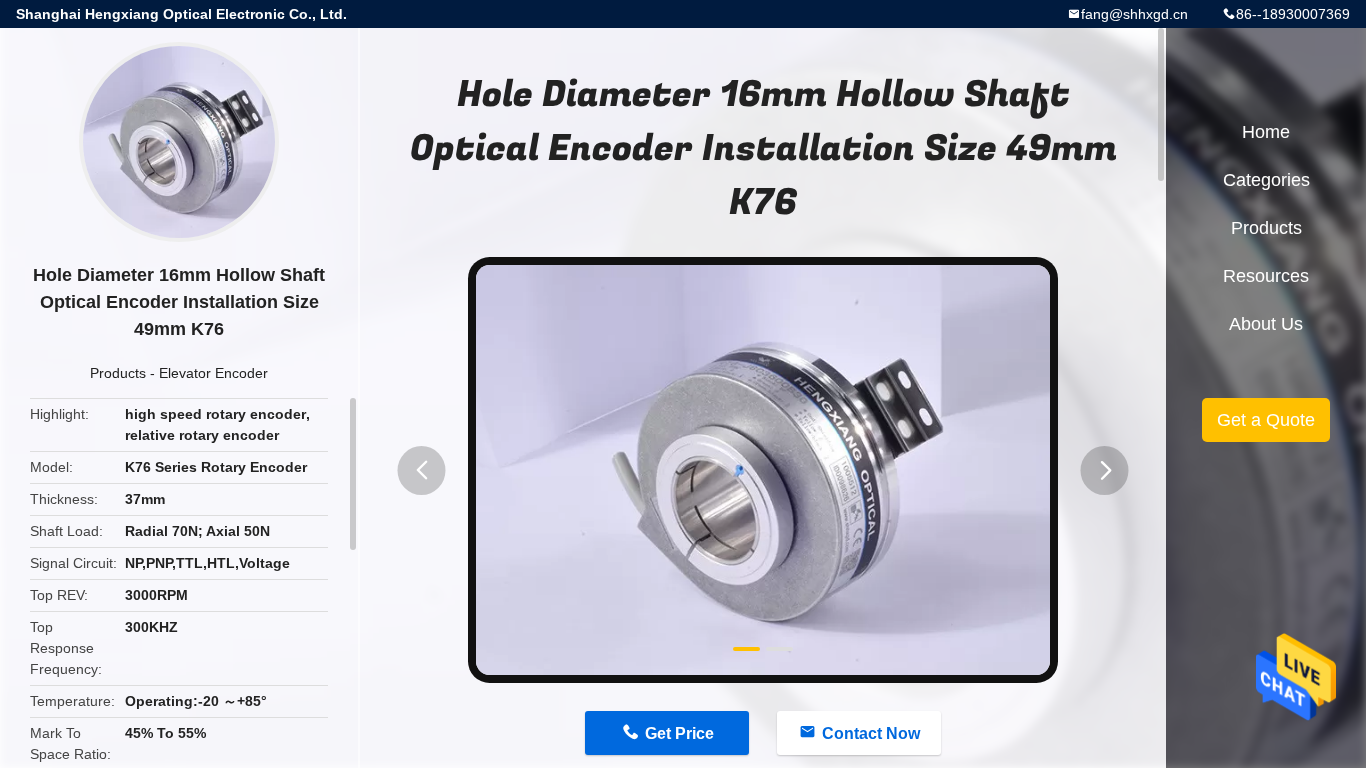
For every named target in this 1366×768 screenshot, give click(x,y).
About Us (1266, 324)
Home (1266, 132)
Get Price (679, 733)
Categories (1266, 180)
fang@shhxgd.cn (1134, 14)
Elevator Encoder (213, 373)
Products (118, 373)
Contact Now (871, 733)
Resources (1266, 276)
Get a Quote (1266, 420)
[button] (422, 470)
